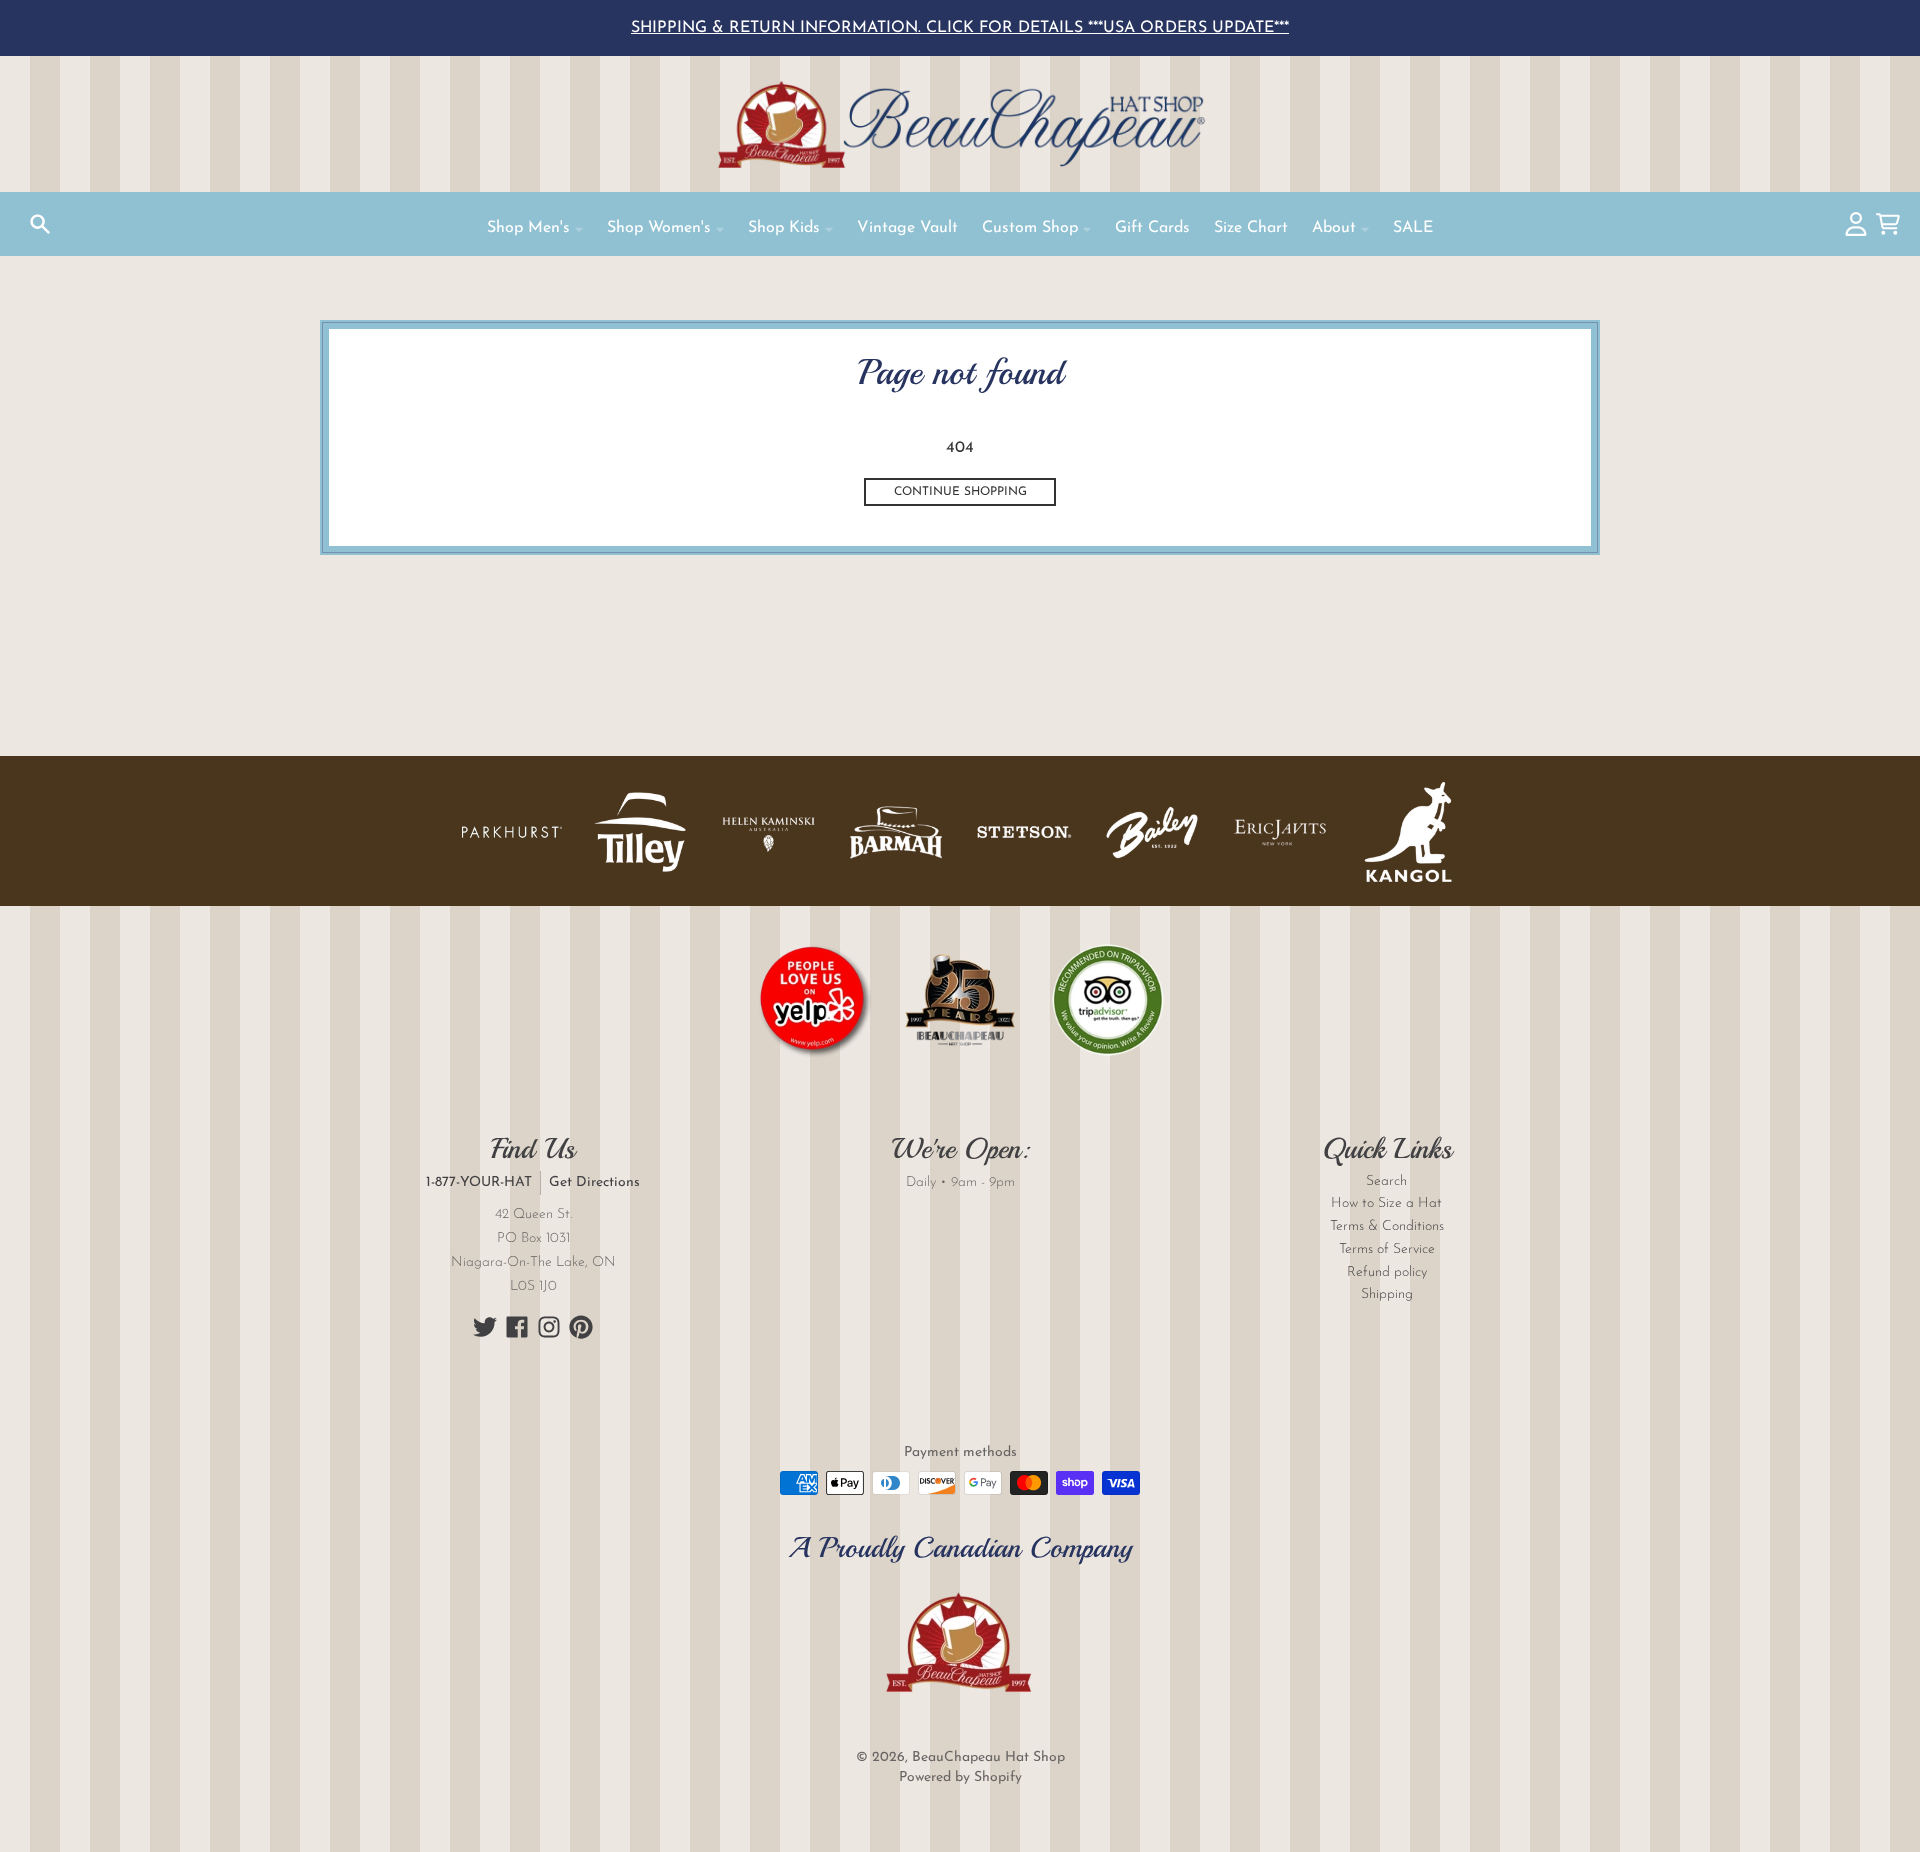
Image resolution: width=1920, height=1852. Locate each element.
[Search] (40, 224)
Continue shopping (960, 492)
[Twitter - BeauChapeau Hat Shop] (485, 1327)
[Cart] (1888, 224)
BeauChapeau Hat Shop (988, 1757)
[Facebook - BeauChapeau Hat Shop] (517, 1327)
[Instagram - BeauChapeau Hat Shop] (549, 1327)
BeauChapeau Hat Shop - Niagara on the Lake (960, 124)
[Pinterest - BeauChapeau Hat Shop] (581, 1327)
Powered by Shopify (960, 1777)
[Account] (1856, 224)
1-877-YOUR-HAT (479, 1182)
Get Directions (594, 1182)
